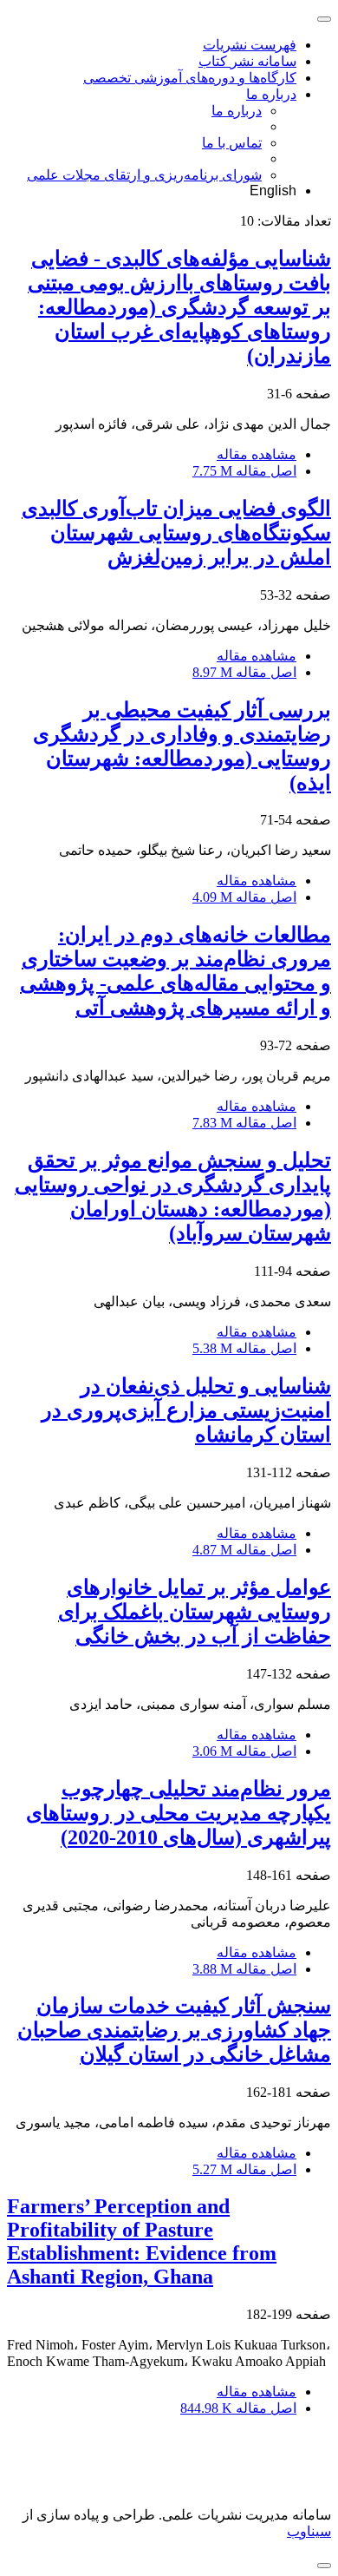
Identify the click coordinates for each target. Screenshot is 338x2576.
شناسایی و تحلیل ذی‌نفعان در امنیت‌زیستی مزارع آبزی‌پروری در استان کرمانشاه (186, 1410)
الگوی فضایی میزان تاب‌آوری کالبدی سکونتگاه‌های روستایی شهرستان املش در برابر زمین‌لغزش (176, 533)
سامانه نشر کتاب (247, 61)
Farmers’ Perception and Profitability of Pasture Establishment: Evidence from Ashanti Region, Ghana (142, 2241)
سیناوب (309, 2531)
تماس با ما (232, 143)
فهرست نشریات (250, 45)
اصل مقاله (244, 471)
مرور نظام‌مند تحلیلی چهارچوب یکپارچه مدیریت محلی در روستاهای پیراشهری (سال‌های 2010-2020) (179, 1813)
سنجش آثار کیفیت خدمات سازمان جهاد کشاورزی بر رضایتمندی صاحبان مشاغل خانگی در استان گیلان (174, 2030)
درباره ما (271, 94)
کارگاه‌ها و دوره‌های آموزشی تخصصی (190, 78)
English (273, 191)
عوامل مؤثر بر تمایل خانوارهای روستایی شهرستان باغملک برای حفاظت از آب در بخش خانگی (195, 1612)
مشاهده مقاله (257, 454)
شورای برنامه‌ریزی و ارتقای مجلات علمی (144, 175)
